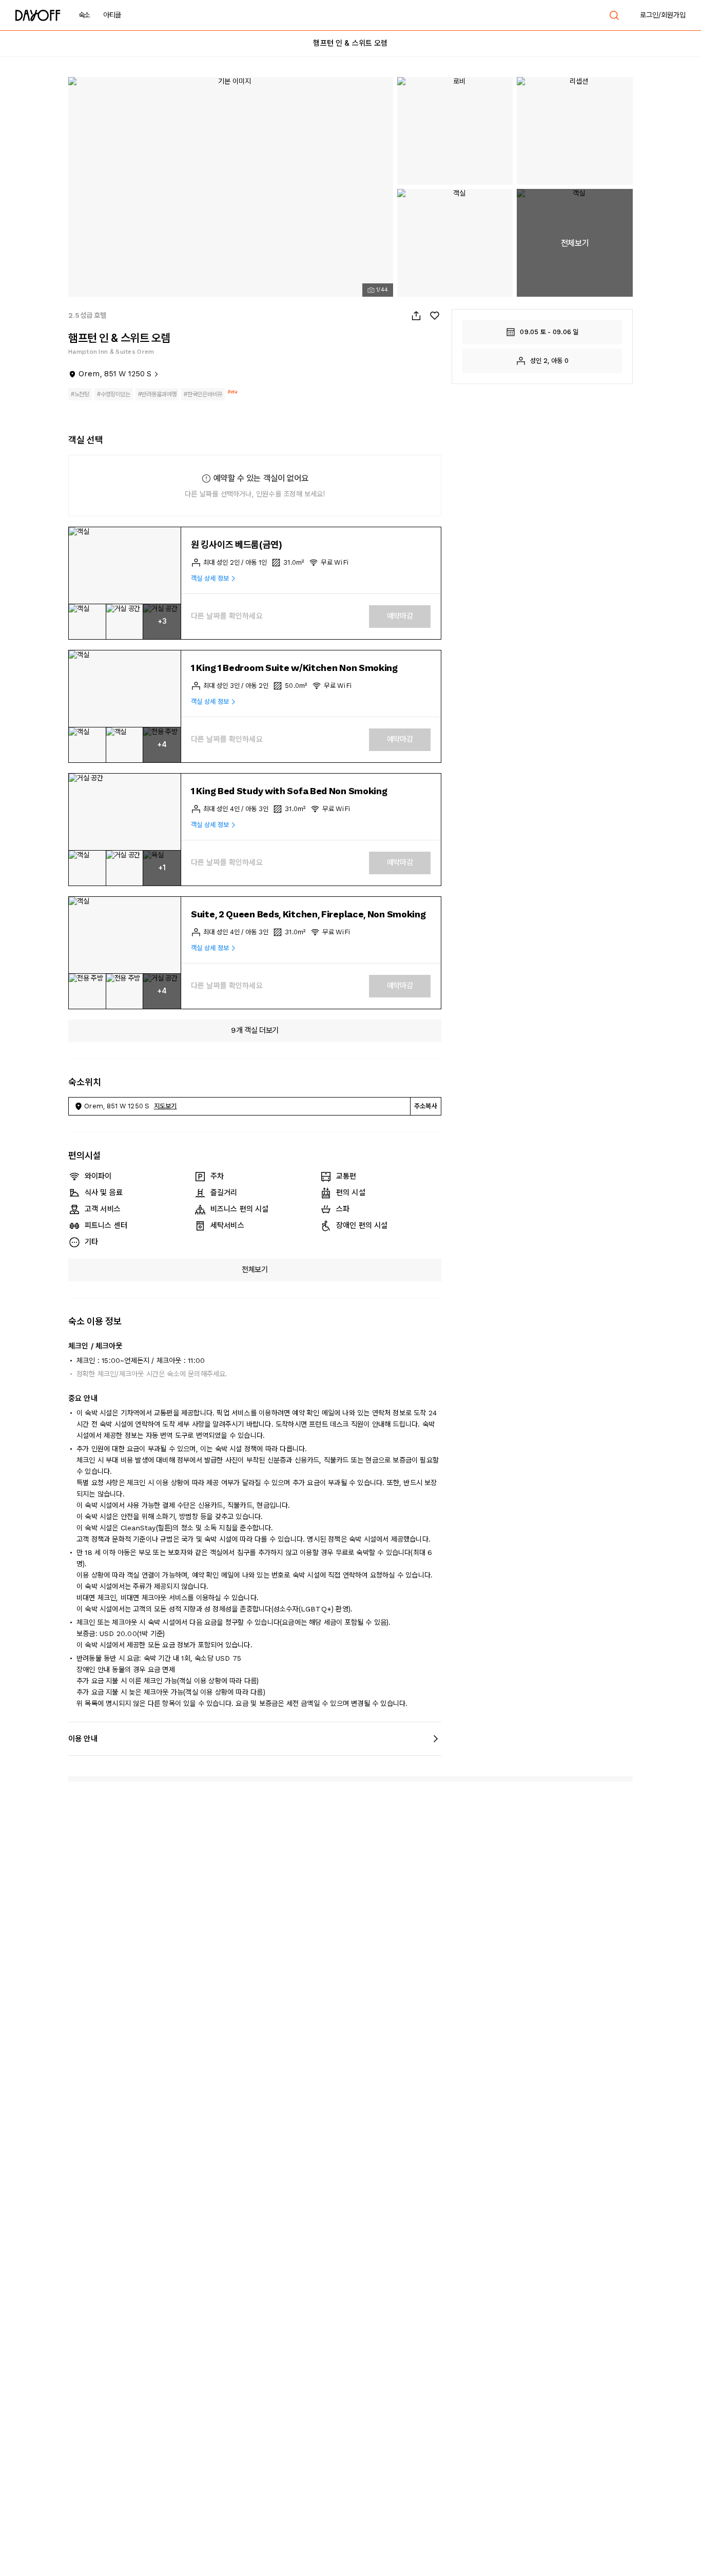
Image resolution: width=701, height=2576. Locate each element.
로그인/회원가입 (663, 15)
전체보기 (255, 1270)
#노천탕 (80, 394)
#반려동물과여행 (157, 394)
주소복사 (426, 1106)
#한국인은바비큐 (203, 394)
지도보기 (165, 1106)
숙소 (84, 15)
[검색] (614, 15)
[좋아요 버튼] (435, 316)
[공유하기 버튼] (416, 316)
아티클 (112, 15)
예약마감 (400, 616)
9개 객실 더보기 (255, 1030)
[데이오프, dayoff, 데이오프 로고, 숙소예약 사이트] (38, 15)
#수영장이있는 (114, 394)
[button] (125, 566)
